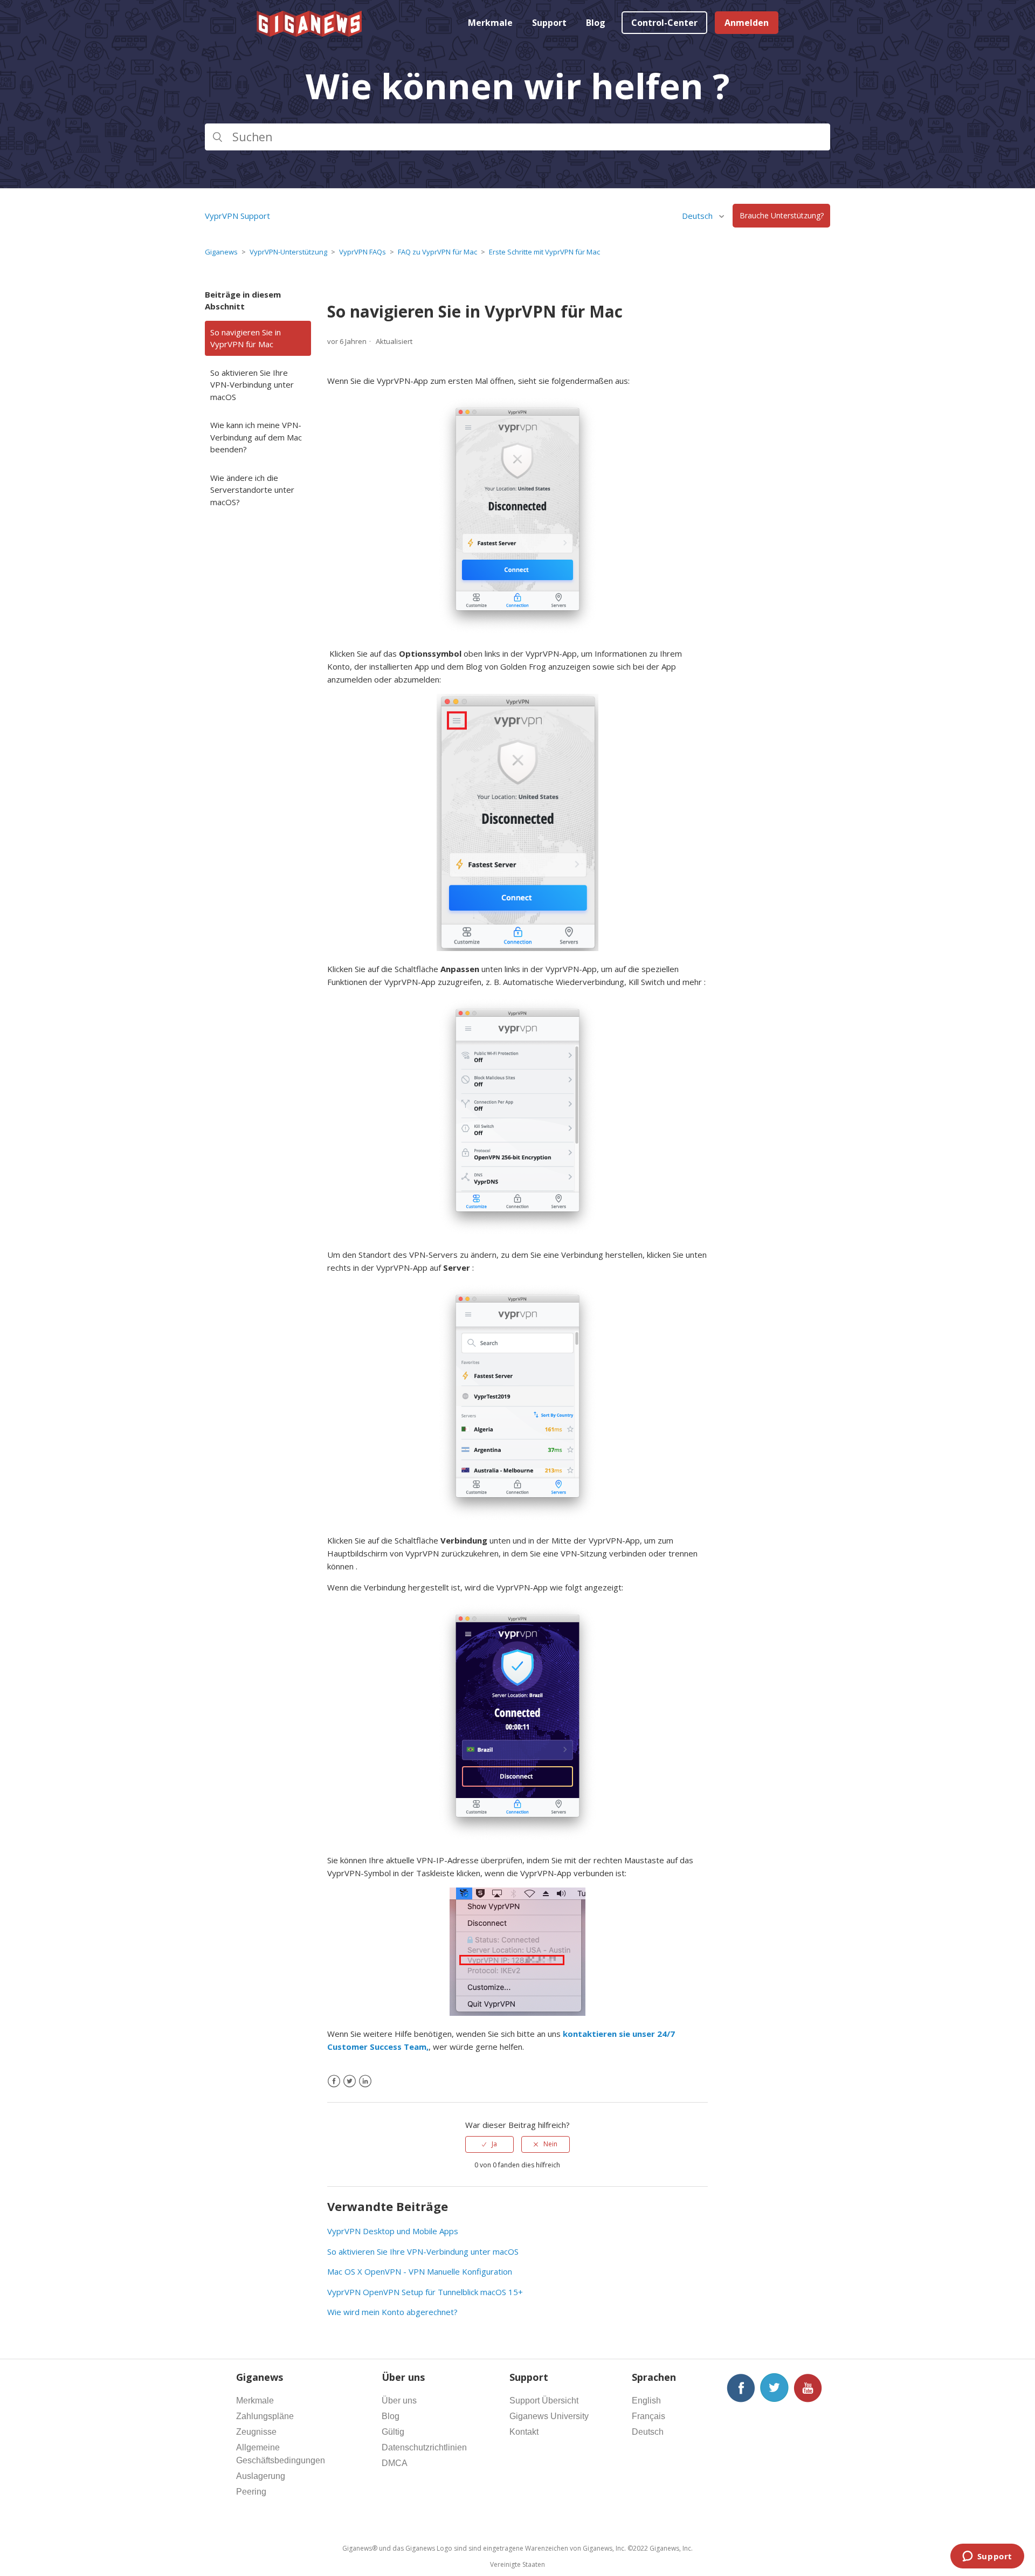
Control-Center (664, 23)
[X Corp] (350, 2081)
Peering (251, 2492)
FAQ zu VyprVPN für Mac (437, 252)
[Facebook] (334, 2081)
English (646, 2401)
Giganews (221, 252)
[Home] (310, 33)
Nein (550, 2144)
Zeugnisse (256, 2432)
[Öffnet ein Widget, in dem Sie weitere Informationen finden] (987, 2557)
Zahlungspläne (265, 2416)
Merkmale (490, 23)
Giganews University (549, 2416)
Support (549, 23)
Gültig (393, 2432)
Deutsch (648, 2432)
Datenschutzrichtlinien (424, 2447)
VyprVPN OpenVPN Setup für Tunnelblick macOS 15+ (425, 2292)
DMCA (395, 2463)
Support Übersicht (544, 2401)
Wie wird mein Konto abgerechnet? (392, 2312)
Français (648, 2416)
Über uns (399, 2401)
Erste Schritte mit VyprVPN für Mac (544, 252)
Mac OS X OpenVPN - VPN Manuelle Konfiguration (420, 2271)
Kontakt (524, 2432)
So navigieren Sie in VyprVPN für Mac (246, 338)
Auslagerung (261, 2476)
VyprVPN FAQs (363, 252)
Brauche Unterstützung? (782, 216)
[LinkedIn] (365, 2081)
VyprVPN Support (237, 216)
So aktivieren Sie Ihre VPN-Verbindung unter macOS (252, 385)
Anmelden (747, 23)
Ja (494, 2144)
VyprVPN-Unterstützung (288, 252)
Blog (596, 23)
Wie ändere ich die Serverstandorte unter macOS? (252, 490)
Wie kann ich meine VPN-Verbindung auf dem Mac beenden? (256, 437)
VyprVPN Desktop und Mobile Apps (393, 2231)
